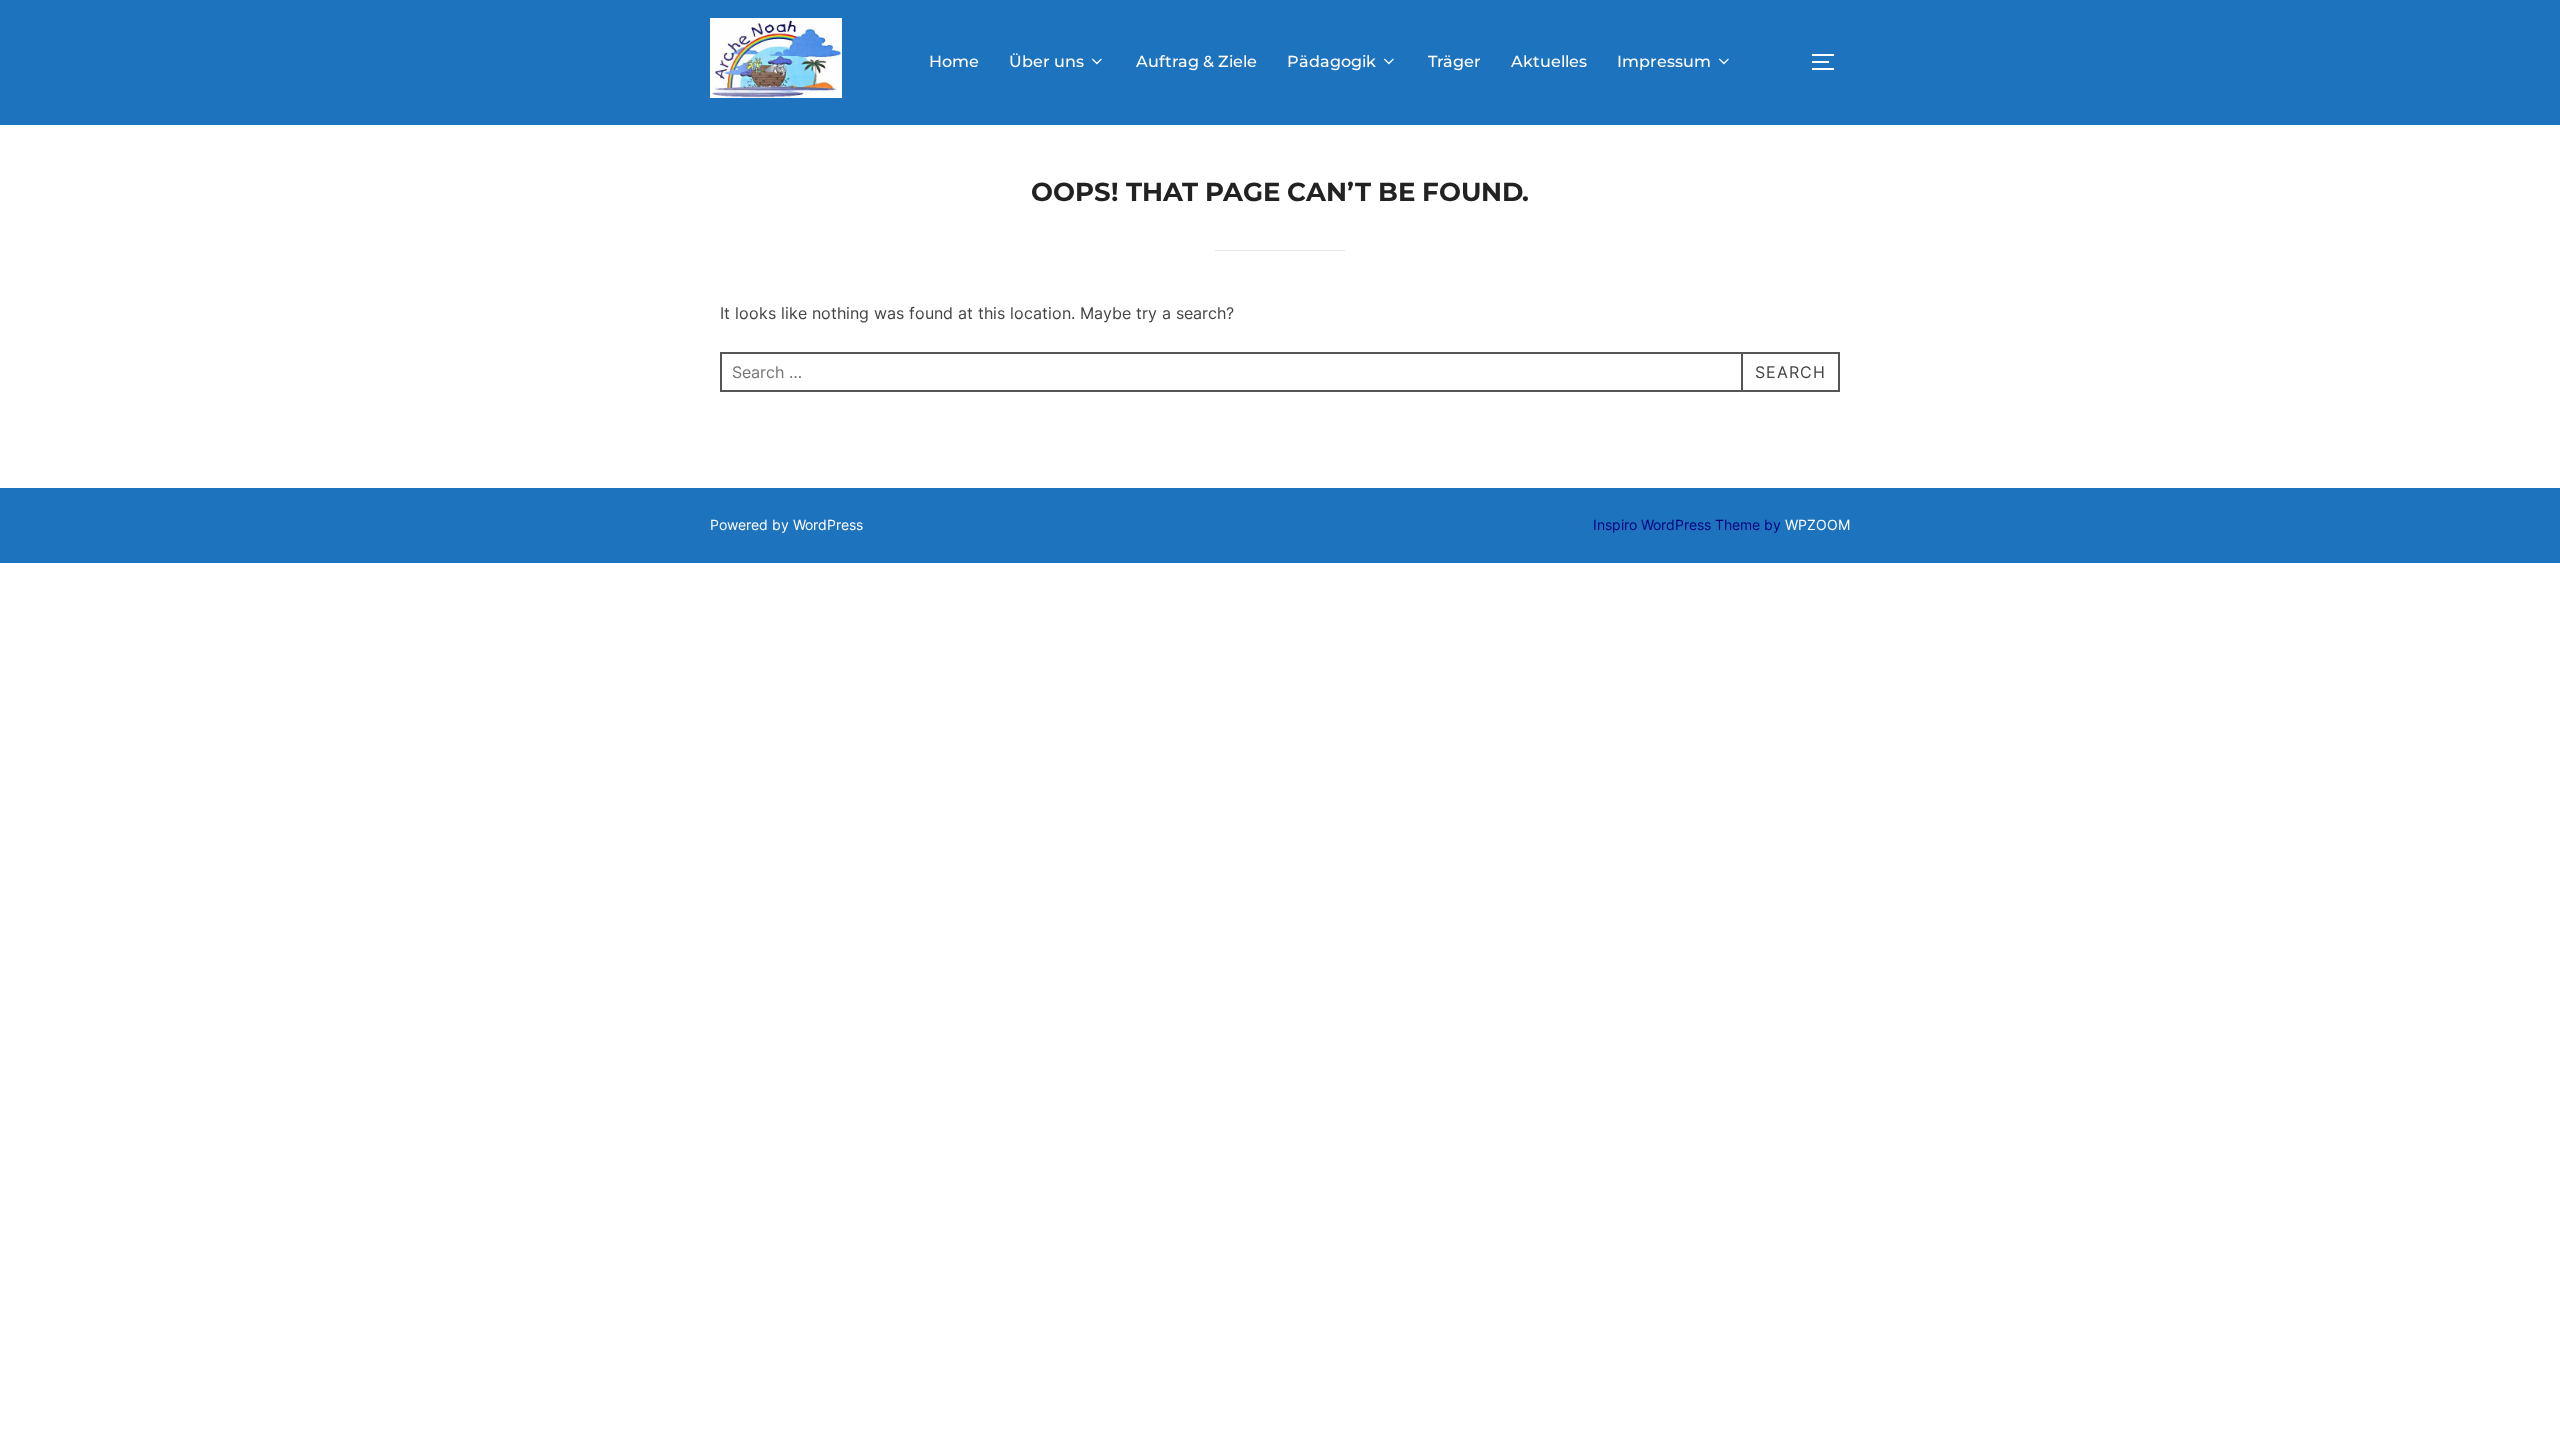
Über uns (1046, 61)
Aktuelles (1549, 61)
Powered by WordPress (786, 524)
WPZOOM (1817, 524)
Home (954, 61)
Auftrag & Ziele (1196, 61)
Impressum (1664, 61)
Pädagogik (1331, 61)
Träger (1454, 61)
